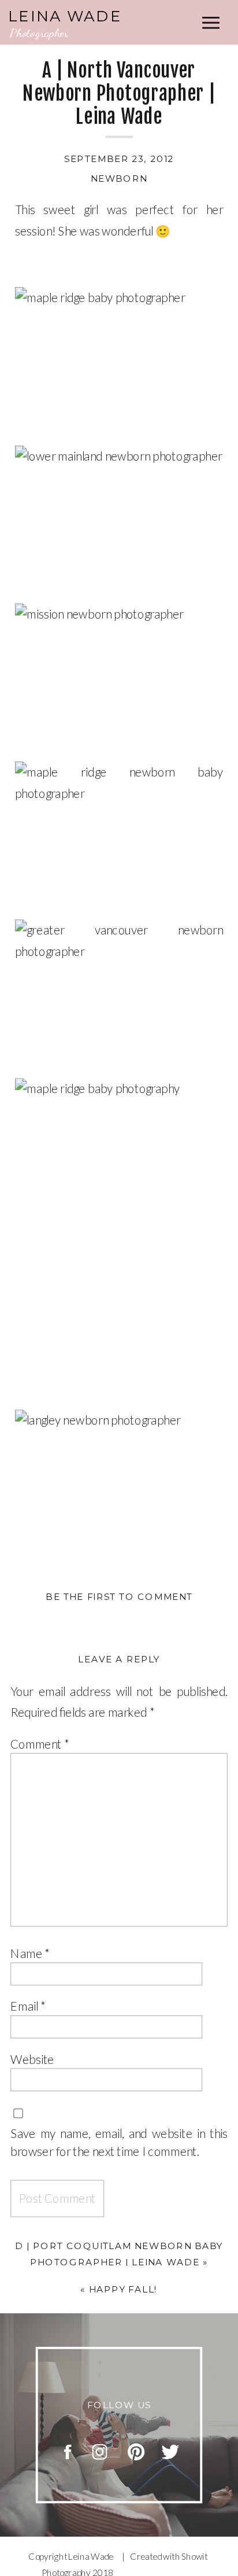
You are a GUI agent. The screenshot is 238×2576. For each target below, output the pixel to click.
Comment (40, 1743)
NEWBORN (119, 179)
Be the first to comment (119, 1597)
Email (28, 2006)
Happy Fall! (123, 2289)
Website (32, 2059)
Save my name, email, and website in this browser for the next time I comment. (119, 2142)
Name (30, 1953)
